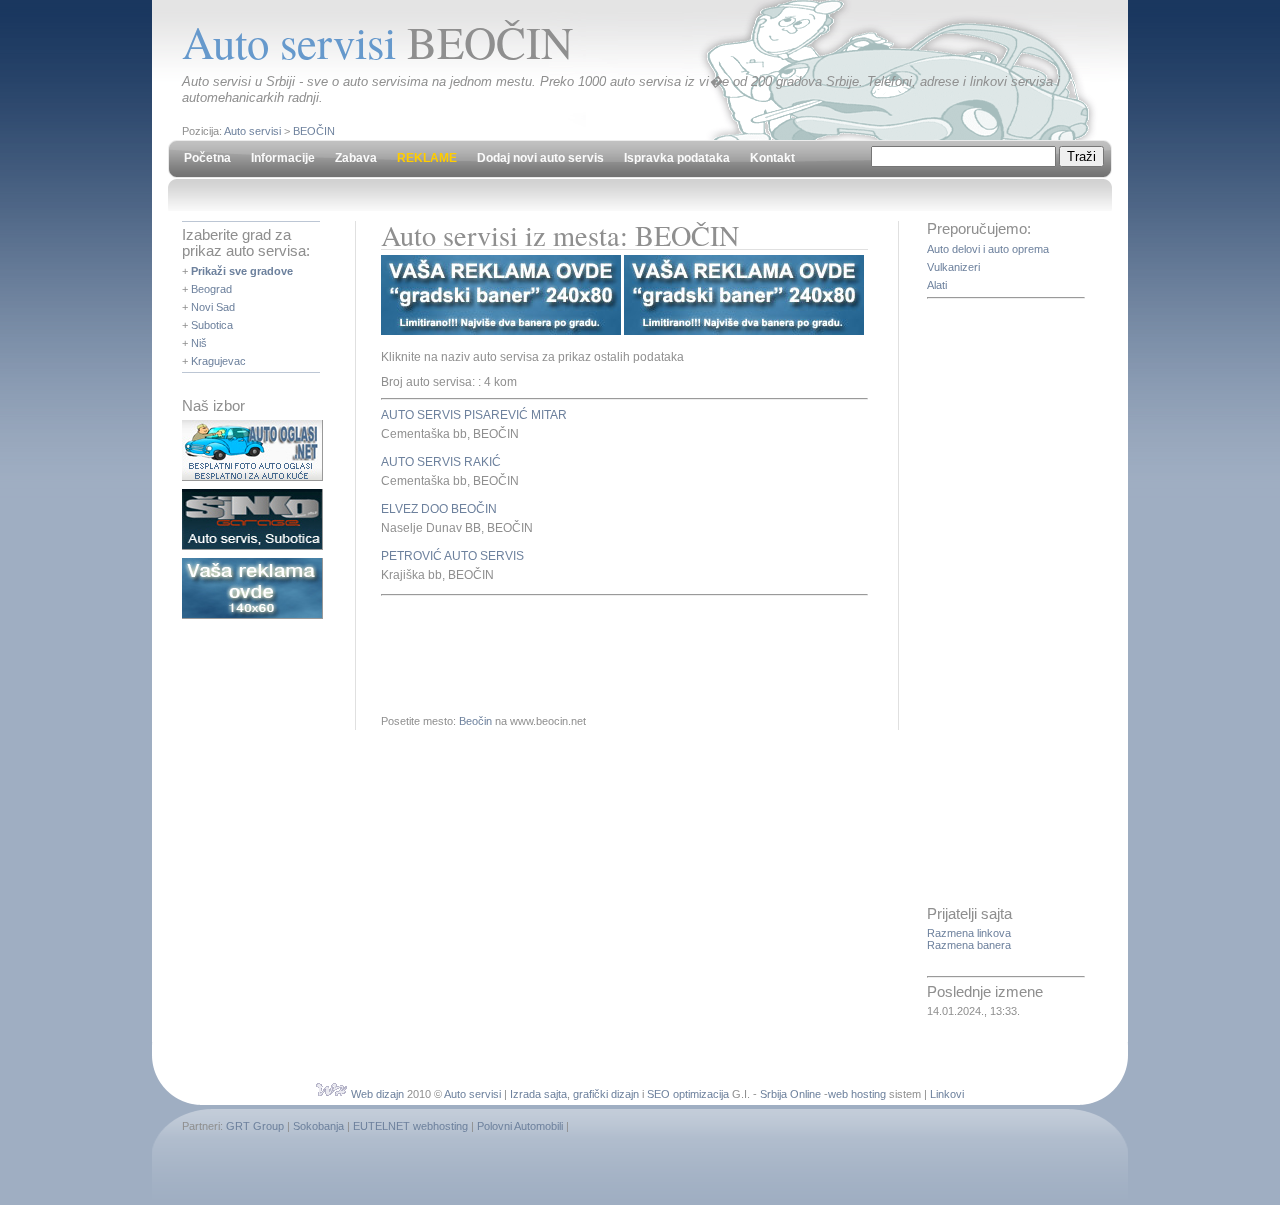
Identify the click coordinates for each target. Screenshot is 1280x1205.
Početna (207, 158)
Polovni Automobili (520, 1126)
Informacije (283, 158)
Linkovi (947, 1094)
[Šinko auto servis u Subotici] (252, 546)
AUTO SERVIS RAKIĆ (441, 462)
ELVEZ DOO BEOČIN (439, 509)
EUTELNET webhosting (410, 1126)
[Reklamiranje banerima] (252, 615)
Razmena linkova (969, 933)
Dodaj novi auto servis (540, 158)
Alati (937, 285)
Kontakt (772, 158)
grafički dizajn (606, 1094)
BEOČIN (314, 131)
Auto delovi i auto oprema (988, 249)
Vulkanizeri (953, 267)
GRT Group (255, 1126)
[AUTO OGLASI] (252, 477)
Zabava (356, 158)
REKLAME (427, 158)
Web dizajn (377, 1094)
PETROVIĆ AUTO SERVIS (452, 556)
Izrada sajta (538, 1094)
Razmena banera (969, 945)
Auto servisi (252, 131)
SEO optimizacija (688, 1094)
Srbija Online (790, 1094)
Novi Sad (213, 307)
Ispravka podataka (677, 158)
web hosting (857, 1094)
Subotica (212, 325)
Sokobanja (318, 1126)
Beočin (475, 721)
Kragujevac (218, 361)
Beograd (211, 289)
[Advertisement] (615, 651)
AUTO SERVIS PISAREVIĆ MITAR (474, 415)
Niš (199, 343)
